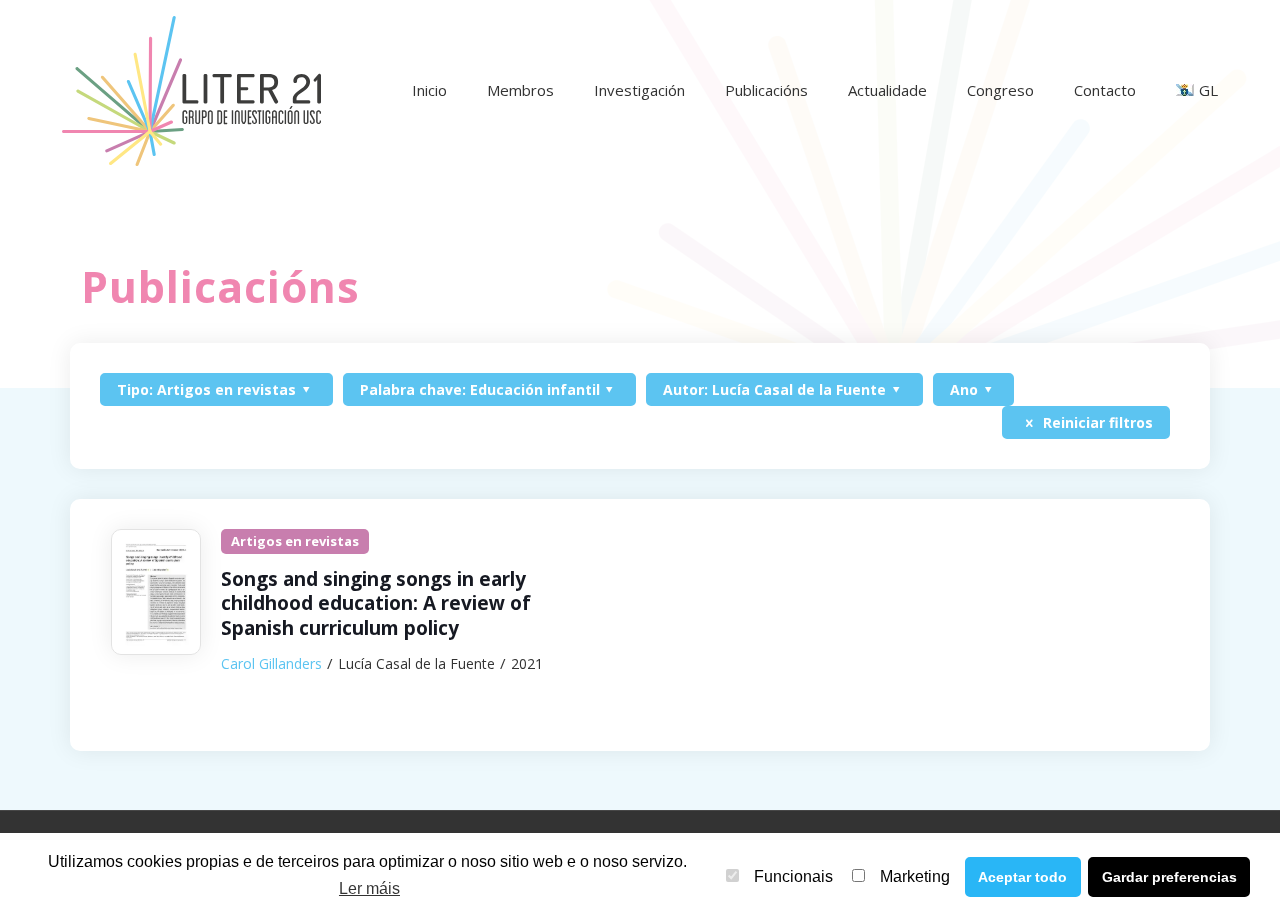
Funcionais (793, 876)
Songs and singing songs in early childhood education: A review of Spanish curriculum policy (376, 603)
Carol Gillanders (271, 663)
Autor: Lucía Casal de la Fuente (774, 389)
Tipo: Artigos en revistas (206, 389)
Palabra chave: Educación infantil (480, 389)
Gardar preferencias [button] (1169, 877)
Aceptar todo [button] (1022, 877)
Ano (964, 389)
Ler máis (369, 888)
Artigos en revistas (295, 541)
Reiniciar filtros (1096, 422)
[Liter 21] (191, 90)
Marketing (915, 876)
